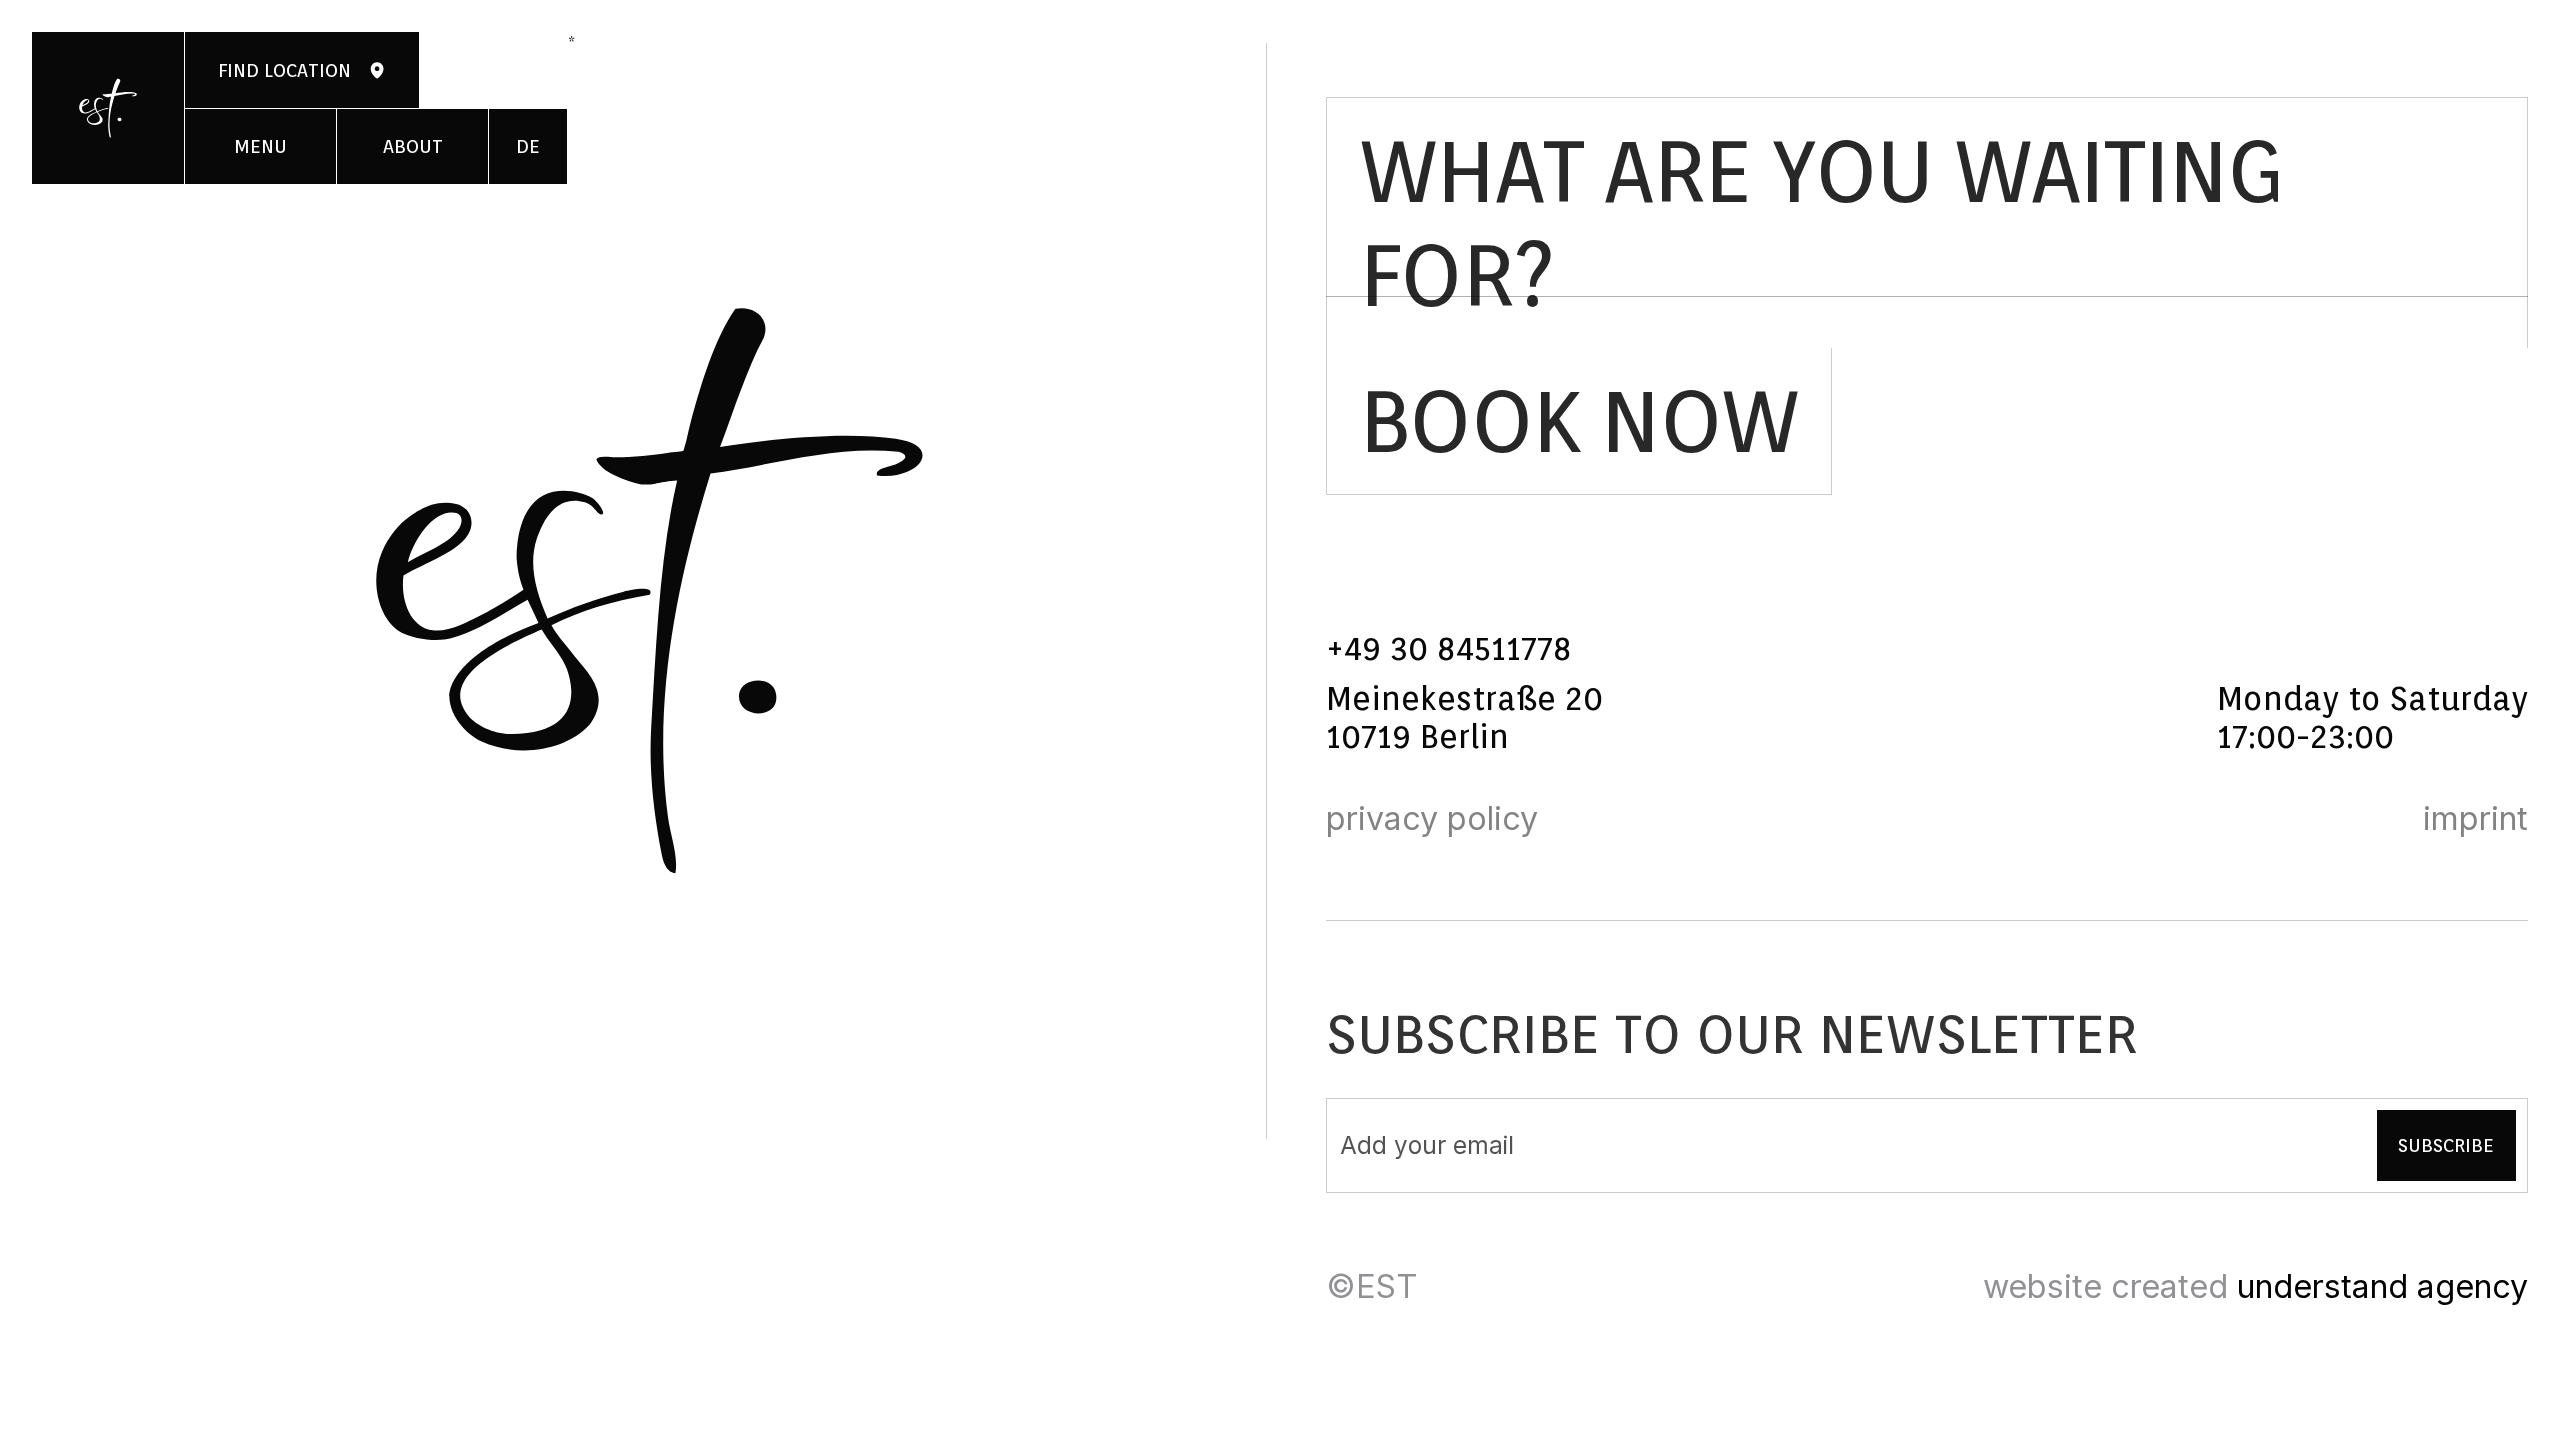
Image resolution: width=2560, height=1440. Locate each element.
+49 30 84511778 (1449, 649)
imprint (2475, 819)
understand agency (2382, 1286)
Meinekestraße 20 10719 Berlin (1469, 718)
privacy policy (1432, 819)
